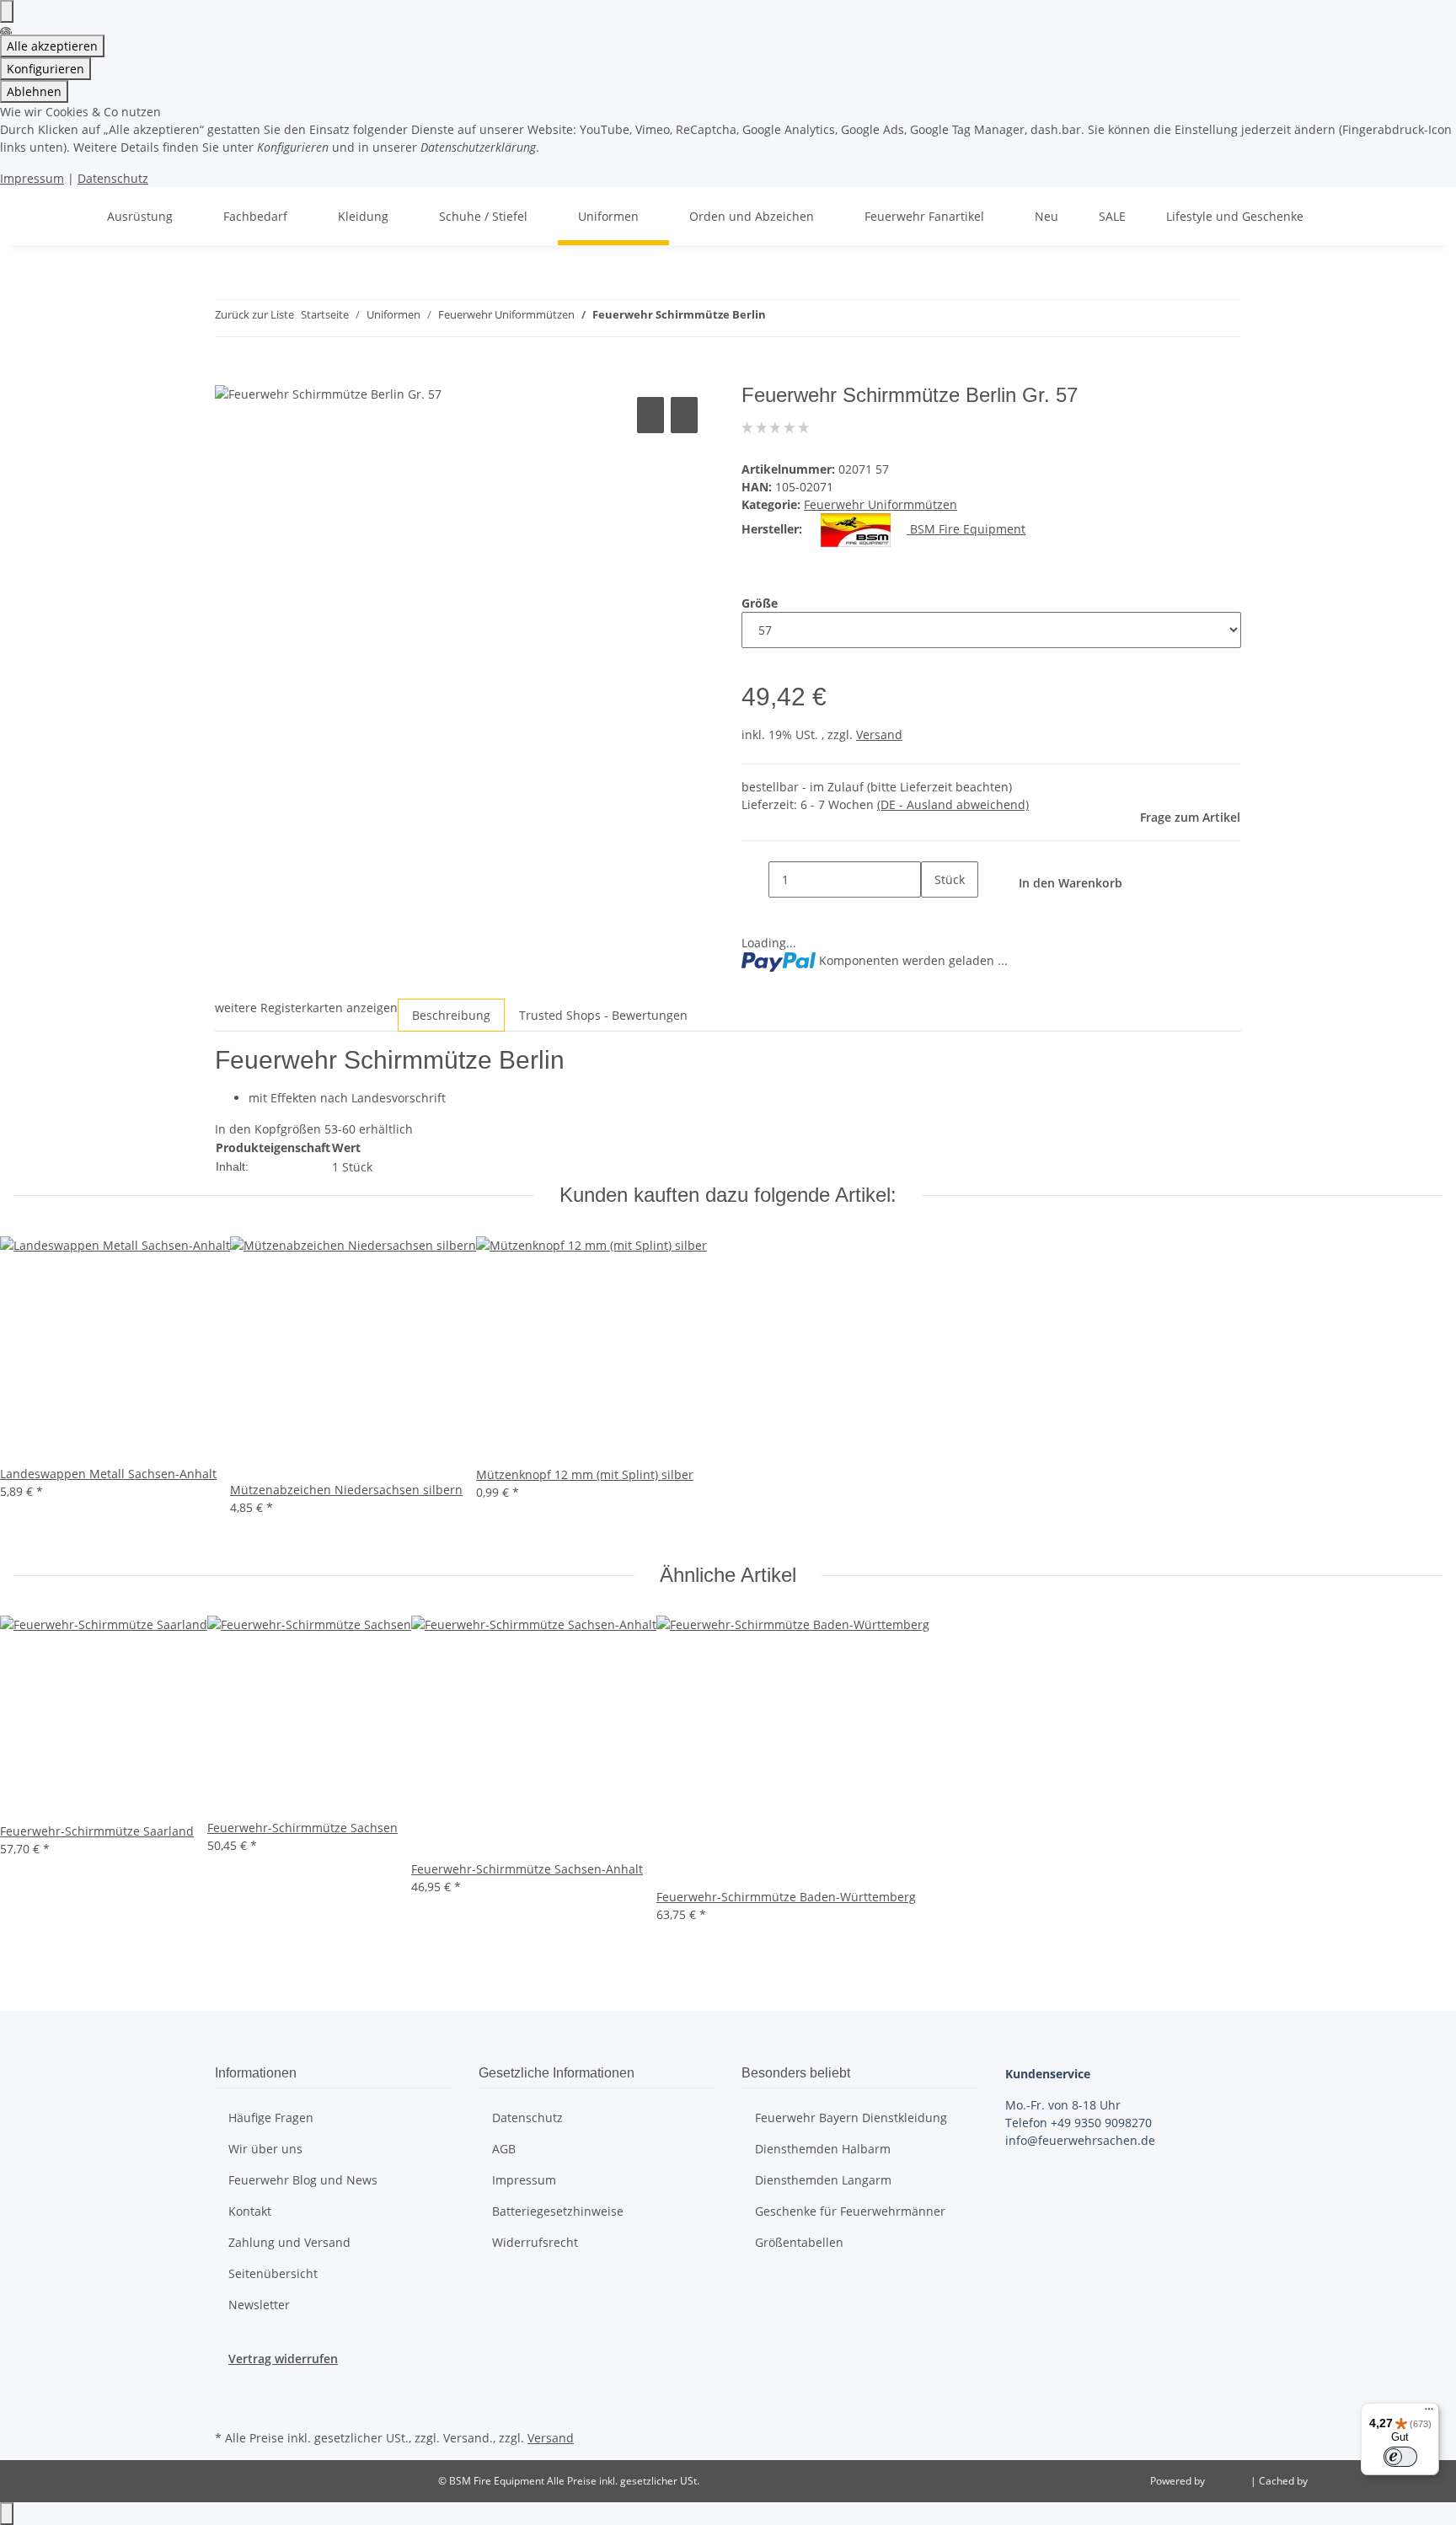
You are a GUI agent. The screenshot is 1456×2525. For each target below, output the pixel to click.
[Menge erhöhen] (934, 916)
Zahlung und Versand (289, 2242)
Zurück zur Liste (254, 314)
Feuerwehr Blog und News (303, 2180)
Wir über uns (265, 2149)
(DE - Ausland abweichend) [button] (953, 804)
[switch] (1400, 2457)
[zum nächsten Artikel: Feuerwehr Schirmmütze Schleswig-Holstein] (810, 318)
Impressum (32, 178)
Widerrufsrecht (535, 2242)
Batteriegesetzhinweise (558, 2211)
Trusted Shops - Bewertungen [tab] (603, 1015)
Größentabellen (799, 2242)
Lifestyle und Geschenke (1235, 216)
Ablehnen (34, 91)
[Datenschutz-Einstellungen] (7, 11)
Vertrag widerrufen (283, 2359)
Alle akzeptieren (52, 46)
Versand (879, 734)
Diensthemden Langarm (823, 2180)
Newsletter (259, 2305)
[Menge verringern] (755, 879)
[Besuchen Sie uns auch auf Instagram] (228, 2406)
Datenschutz (113, 178)
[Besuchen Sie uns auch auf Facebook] (228, 2387)
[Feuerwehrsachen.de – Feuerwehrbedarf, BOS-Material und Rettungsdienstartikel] (67, 216)
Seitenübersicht (273, 2273)
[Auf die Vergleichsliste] (650, 415)
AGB (504, 2149)
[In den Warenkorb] (228, 374)
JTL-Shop (1229, 2481)
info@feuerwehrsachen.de (1080, 2140)
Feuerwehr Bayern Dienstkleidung (851, 2118)
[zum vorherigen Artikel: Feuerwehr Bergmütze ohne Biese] (779, 318)
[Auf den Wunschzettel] (684, 415)
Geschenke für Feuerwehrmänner (850, 2211)
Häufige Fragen (271, 2118)
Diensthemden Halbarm (823, 2149)
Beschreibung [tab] (451, 1015)
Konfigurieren (45, 69)
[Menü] (1429, 2413)
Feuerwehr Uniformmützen (881, 504)
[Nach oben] (7, 2514)
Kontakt (250, 2211)
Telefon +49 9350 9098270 (1079, 2123)
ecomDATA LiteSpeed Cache (1376, 2481)
